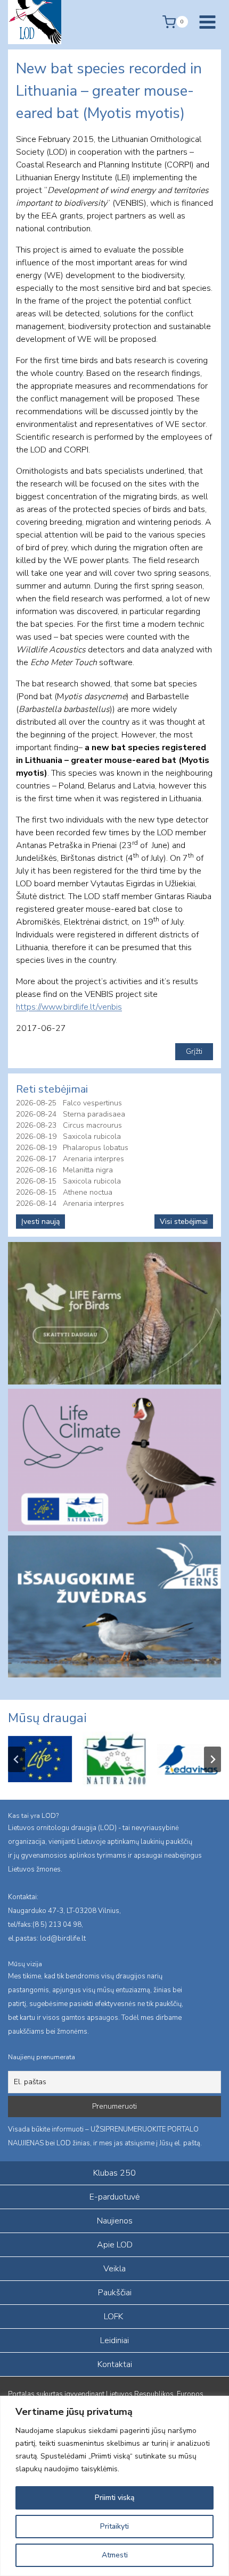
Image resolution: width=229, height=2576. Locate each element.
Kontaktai (115, 2364)
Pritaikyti (114, 2526)
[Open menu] (207, 22)
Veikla (114, 2269)
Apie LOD (115, 2245)
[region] (114, 2486)
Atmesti (115, 2555)
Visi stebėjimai (184, 1222)
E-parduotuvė (114, 2197)
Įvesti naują (40, 1222)
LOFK (113, 2317)
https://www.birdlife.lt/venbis (69, 1007)
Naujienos (115, 2221)
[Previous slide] (17, 1759)
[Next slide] (212, 1759)
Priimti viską (114, 2498)
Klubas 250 (114, 2173)
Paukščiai (115, 2293)
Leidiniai (114, 2340)
